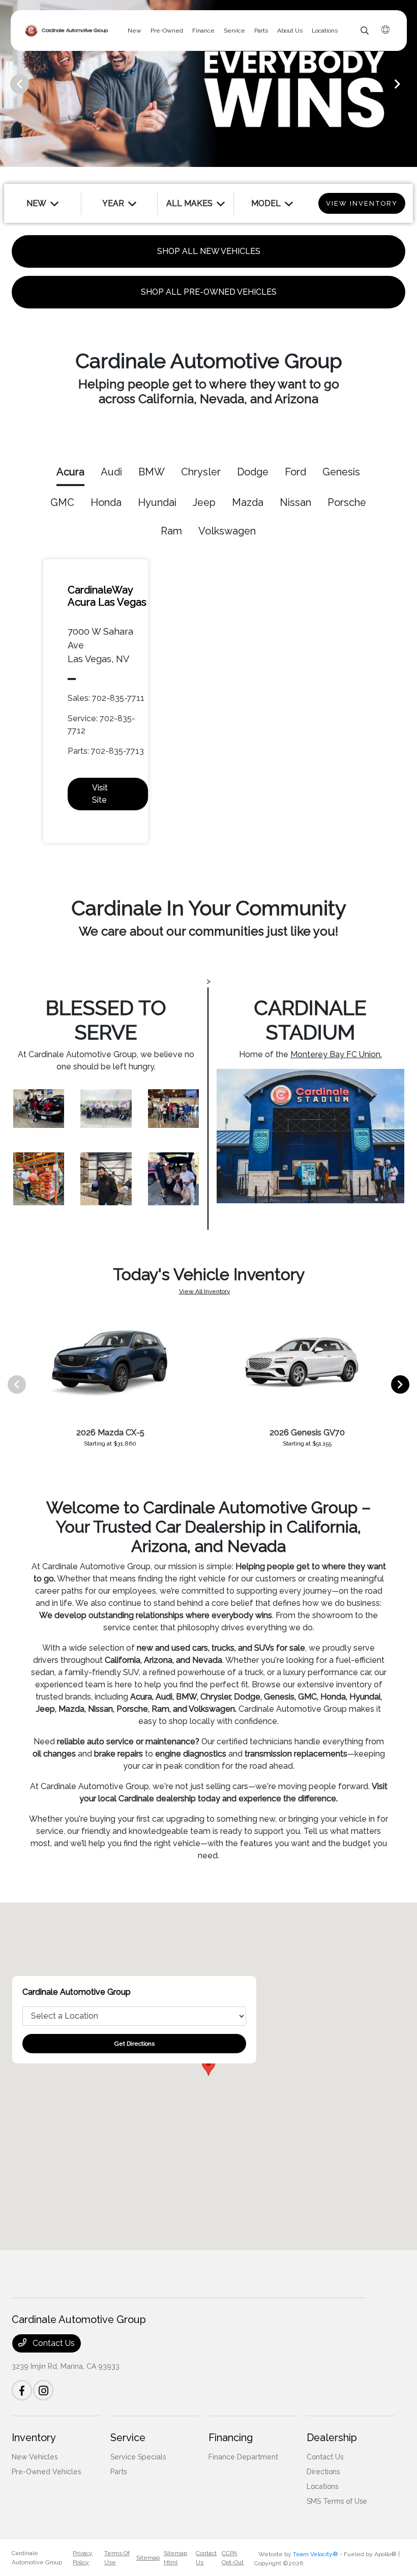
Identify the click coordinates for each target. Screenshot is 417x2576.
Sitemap (148, 2558)
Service (128, 2438)
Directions (323, 2472)
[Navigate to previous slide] (8, 83)
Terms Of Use (117, 2558)
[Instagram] (43, 2390)
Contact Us (53, 2343)
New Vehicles (35, 2457)
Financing (231, 2438)
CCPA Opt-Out (233, 2558)
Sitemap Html (175, 2558)
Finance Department (243, 2457)
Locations (322, 2486)
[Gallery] (208, 83)
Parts (118, 2472)
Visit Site (100, 794)
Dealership (332, 2438)
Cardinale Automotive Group (37, 2558)
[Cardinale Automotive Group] (67, 31)
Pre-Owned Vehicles (46, 2472)
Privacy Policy (83, 2558)
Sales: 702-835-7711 (106, 698)
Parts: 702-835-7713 (106, 751)
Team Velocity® (316, 2554)
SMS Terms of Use (337, 2501)
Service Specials (138, 2457)
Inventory (34, 2438)
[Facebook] (22, 2390)
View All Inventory (205, 1291)
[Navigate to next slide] (409, 83)
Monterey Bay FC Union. (336, 1054)
